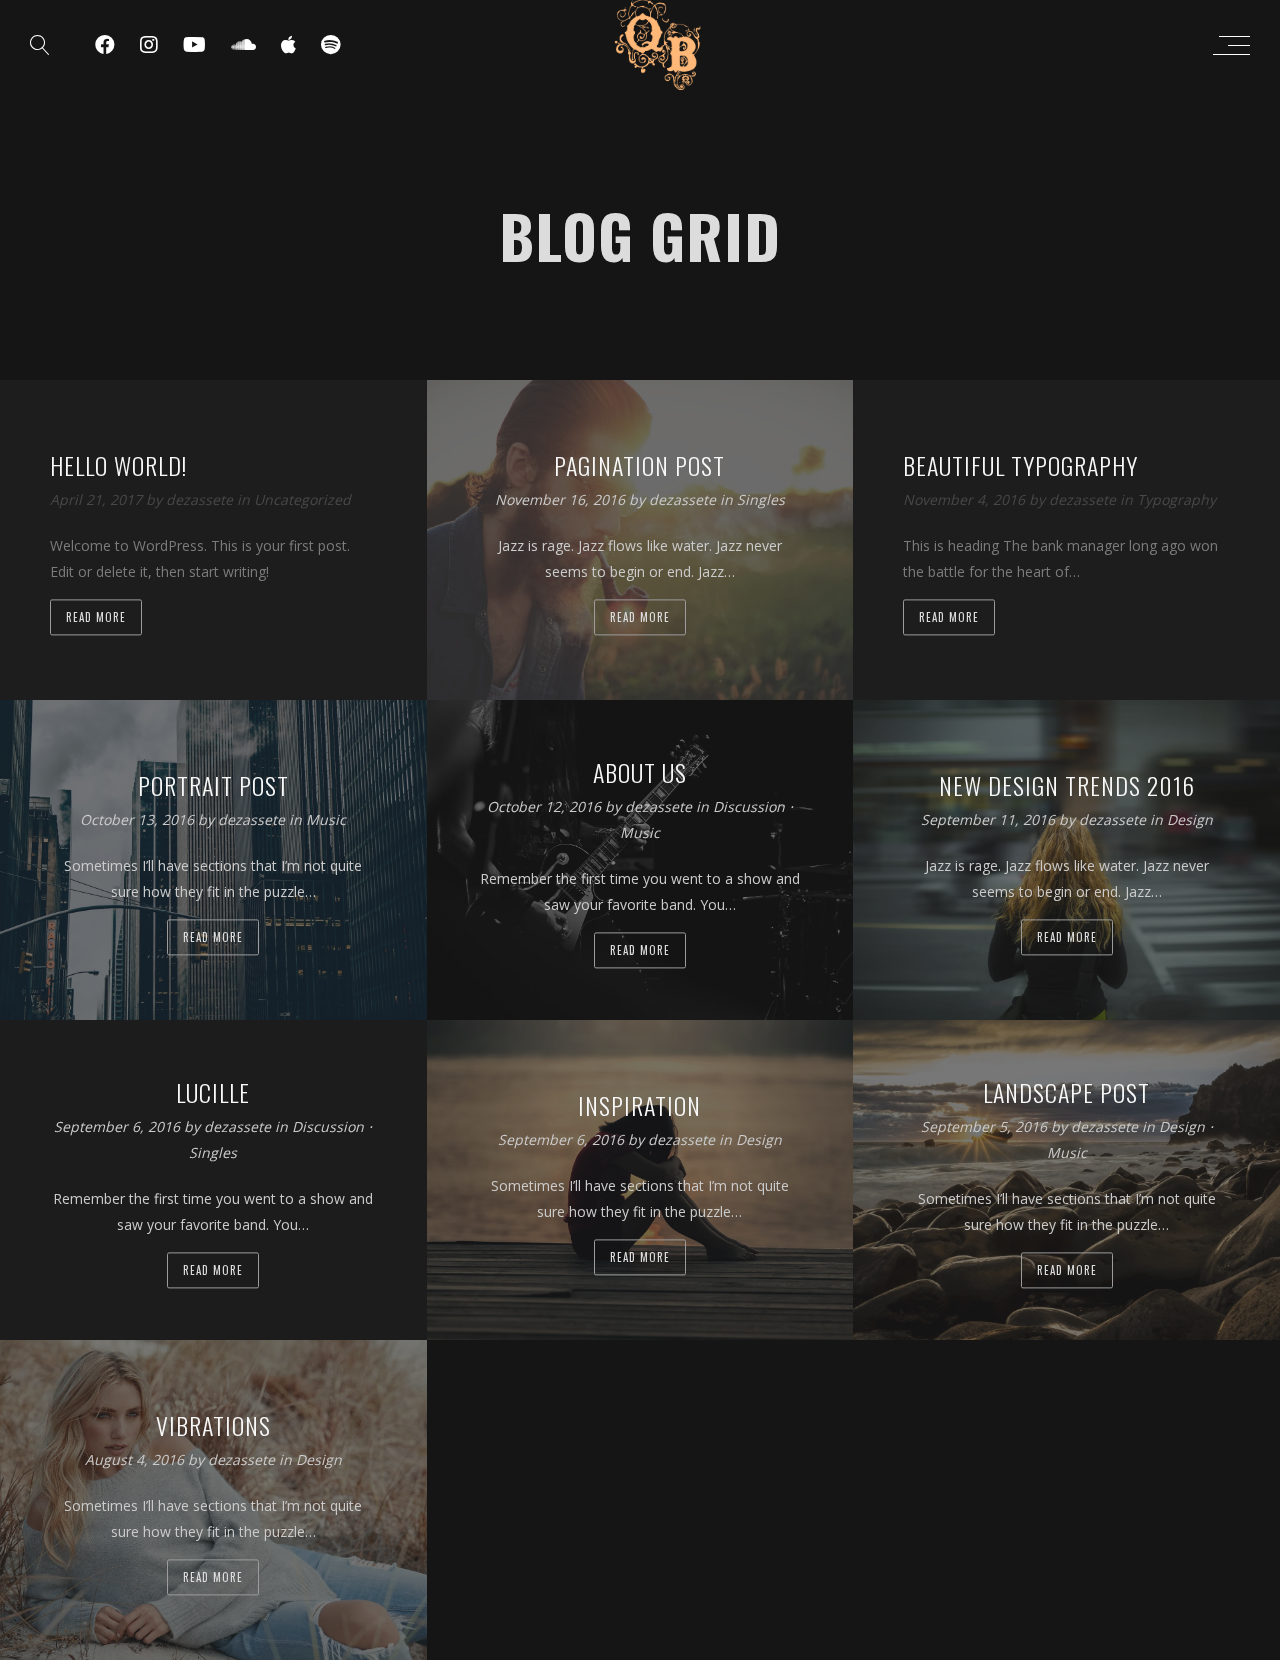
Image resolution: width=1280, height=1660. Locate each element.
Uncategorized (302, 500)
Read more (96, 618)
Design (1190, 820)
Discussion (749, 807)
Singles (761, 500)
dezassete (201, 500)
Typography (1176, 500)
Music (326, 820)
